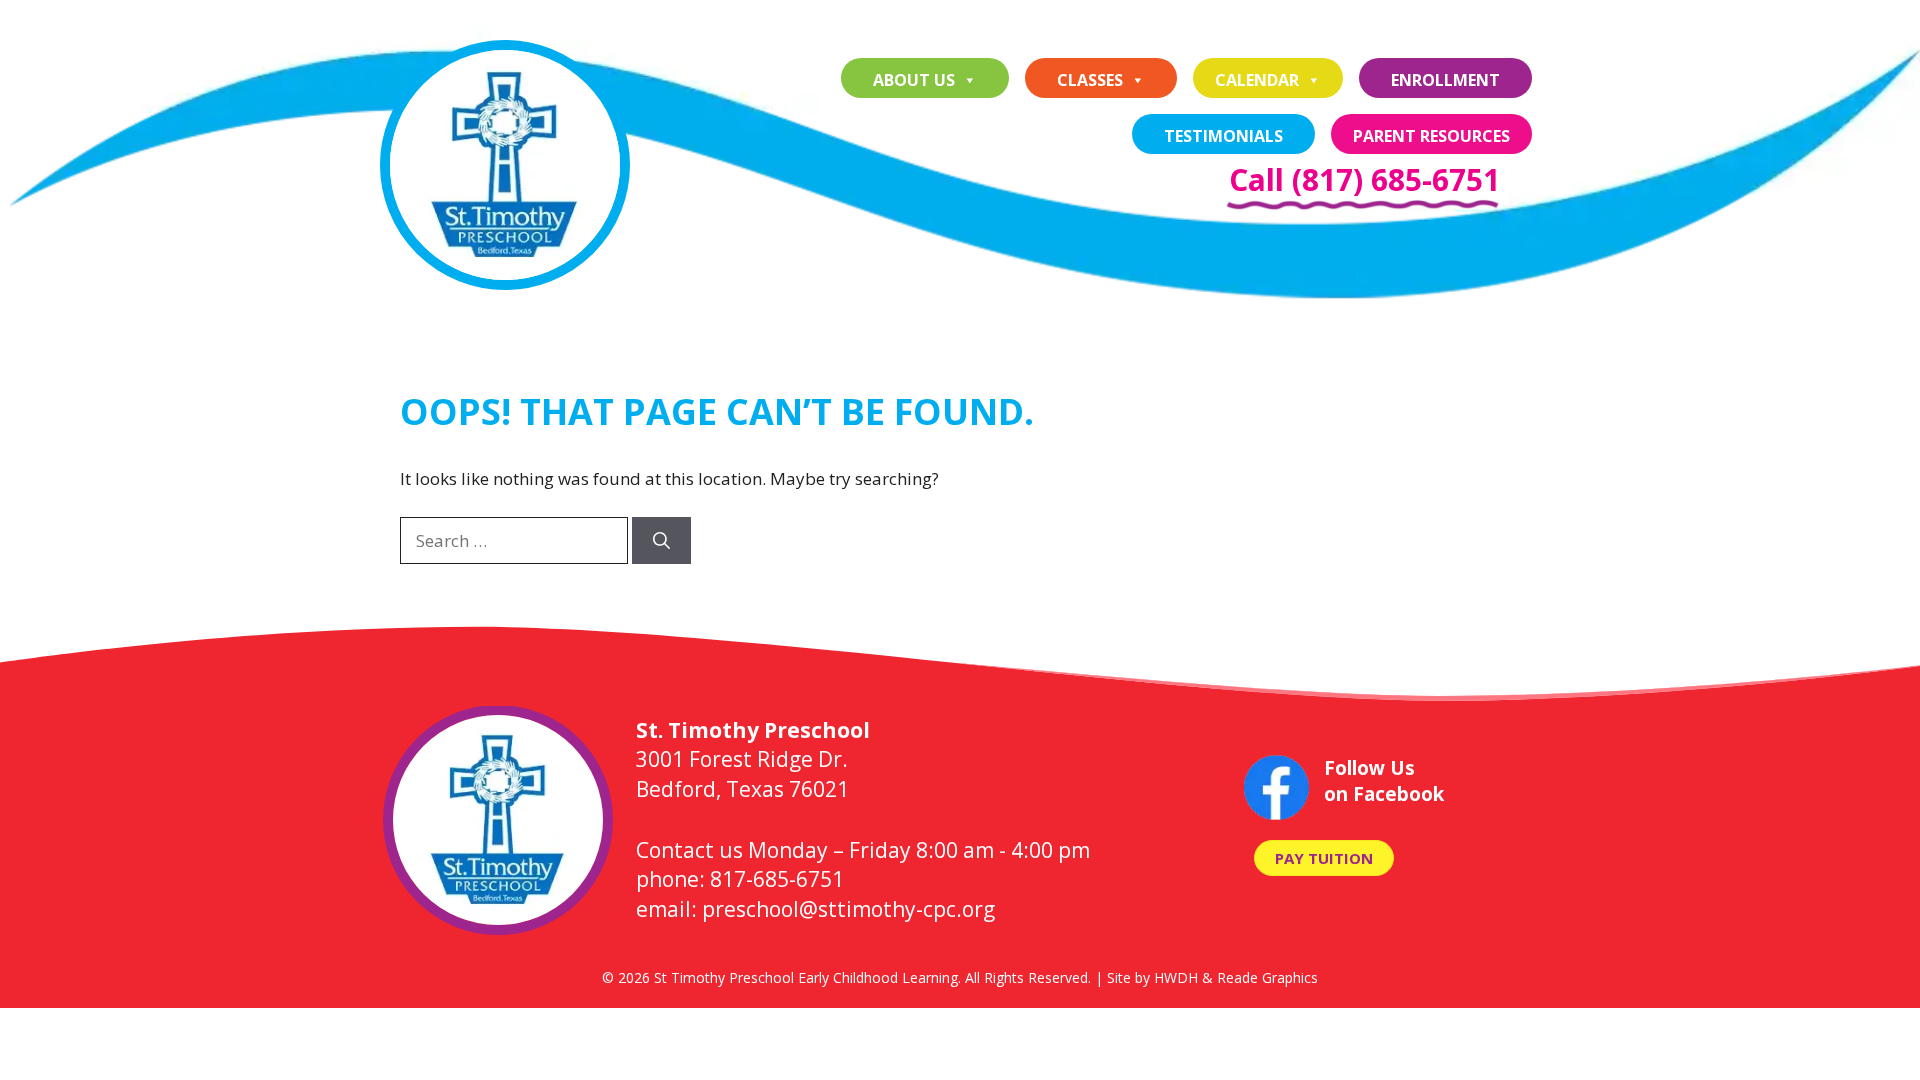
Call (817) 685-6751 (1364, 179)
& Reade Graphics (1260, 977)
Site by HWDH (1152, 977)
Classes (1090, 80)
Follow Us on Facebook (1384, 781)
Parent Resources (1431, 136)
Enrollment (1445, 80)
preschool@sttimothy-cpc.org (848, 909)
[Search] (661, 541)
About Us (914, 80)
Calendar (1257, 80)
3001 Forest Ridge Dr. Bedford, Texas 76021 (753, 759)
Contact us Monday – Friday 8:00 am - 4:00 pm (863, 850)
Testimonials (1223, 136)
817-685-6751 (777, 879)
